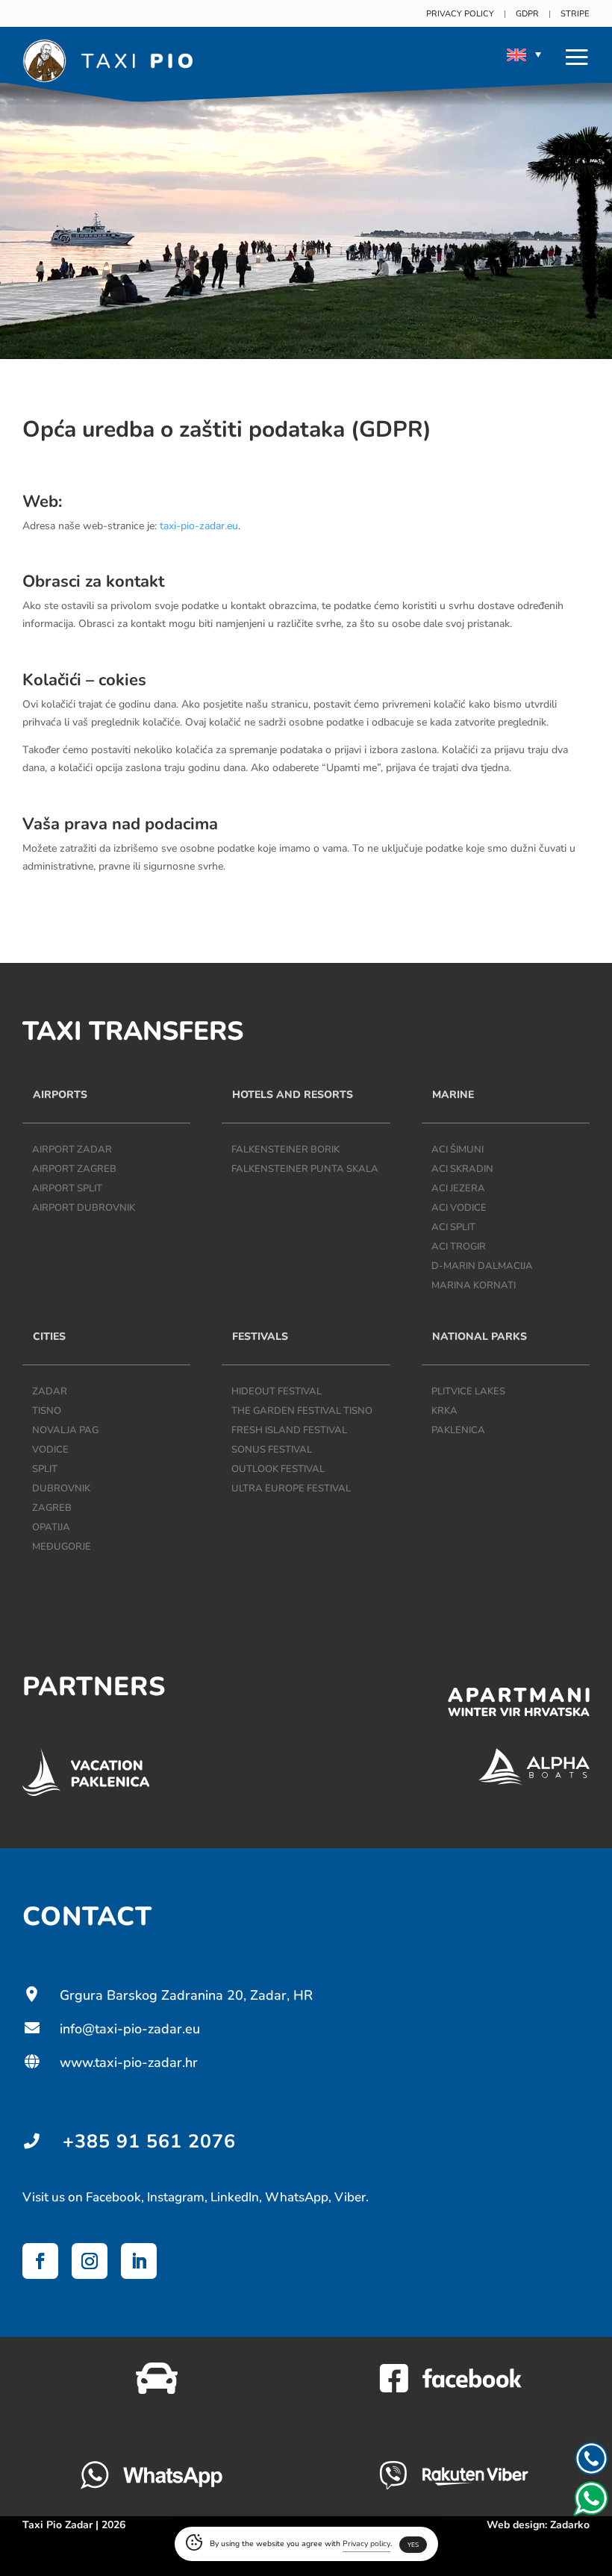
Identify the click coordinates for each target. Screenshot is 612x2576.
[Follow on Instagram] (90, 2261)
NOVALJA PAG (65, 1430)
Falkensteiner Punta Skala (305, 1169)
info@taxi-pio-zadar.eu (111, 2029)
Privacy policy (460, 14)
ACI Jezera (458, 1188)
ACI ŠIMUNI (458, 1150)
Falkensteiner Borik (285, 1150)
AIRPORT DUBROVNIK (84, 1208)
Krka (444, 1411)
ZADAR (50, 1391)
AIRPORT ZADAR (72, 1150)
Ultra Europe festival (291, 1488)
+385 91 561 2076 (149, 2142)
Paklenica (458, 1430)
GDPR (527, 14)
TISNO (47, 1411)
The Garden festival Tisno (302, 1411)
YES (413, 2545)
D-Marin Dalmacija (482, 1266)
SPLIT (45, 1469)
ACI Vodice (459, 1208)
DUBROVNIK (61, 1488)
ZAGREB (52, 1508)
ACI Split (453, 1227)
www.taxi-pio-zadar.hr (110, 2062)
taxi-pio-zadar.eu (199, 526)
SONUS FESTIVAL (272, 1450)
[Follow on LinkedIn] (139, 2261)
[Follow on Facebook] (40, 2261)
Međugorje (62, 1547)
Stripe (575, 14)
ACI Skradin (462, 1169)
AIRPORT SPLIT (67, 1188)
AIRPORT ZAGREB (74, 1169)
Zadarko (570, 2525)
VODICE (50, 1450)
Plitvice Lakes (468, 1391)
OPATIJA (51, 1527)
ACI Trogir (459, 1247)
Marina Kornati (474, 1285)
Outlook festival (278, 1469)
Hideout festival (277, 1391)
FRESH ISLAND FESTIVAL (289, 1430)
